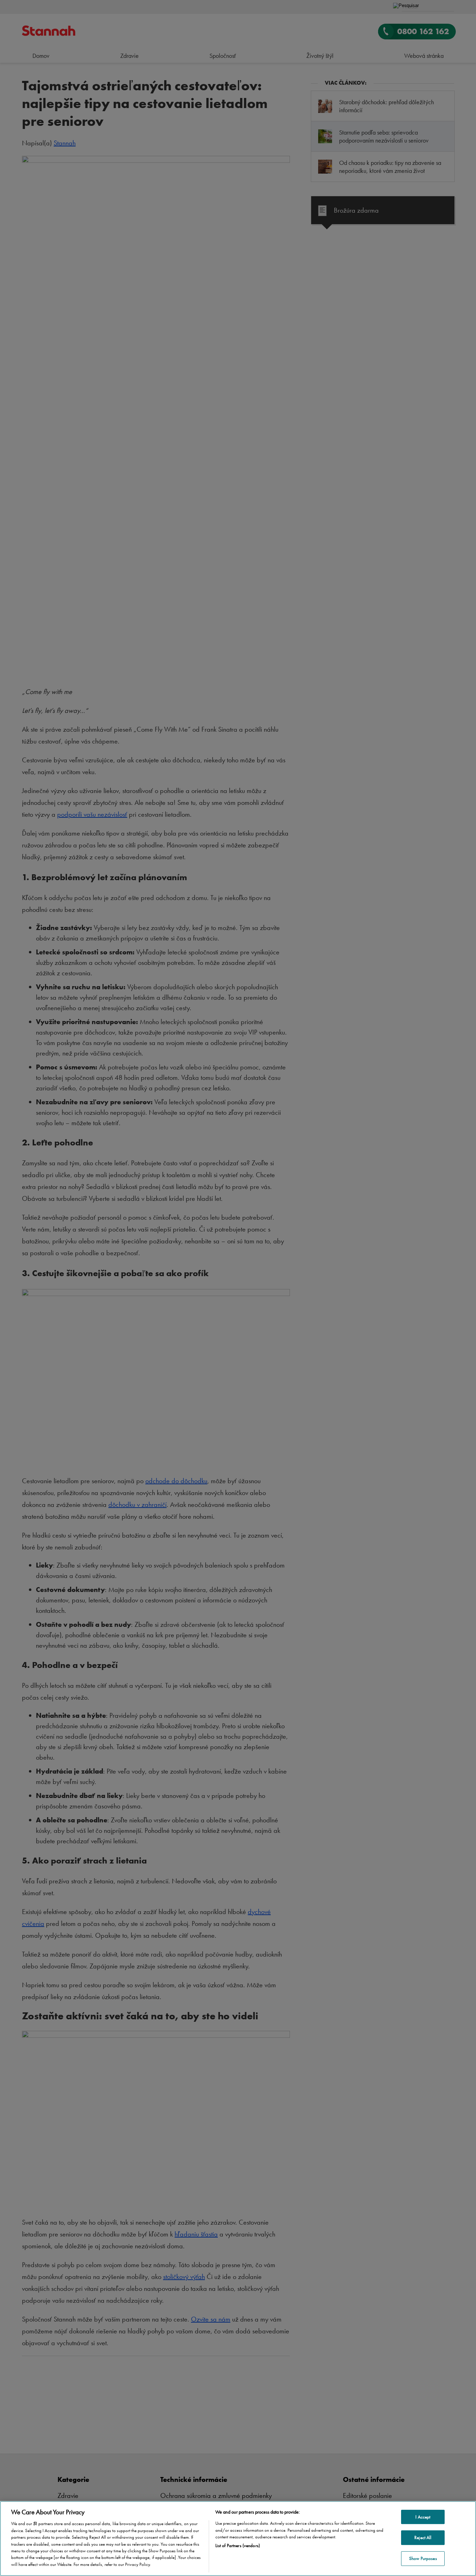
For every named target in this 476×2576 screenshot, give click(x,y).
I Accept (423, 2517)
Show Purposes (423, 2558)
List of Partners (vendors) (238, 2545)
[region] (238, 2539)
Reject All (423, 2537)
